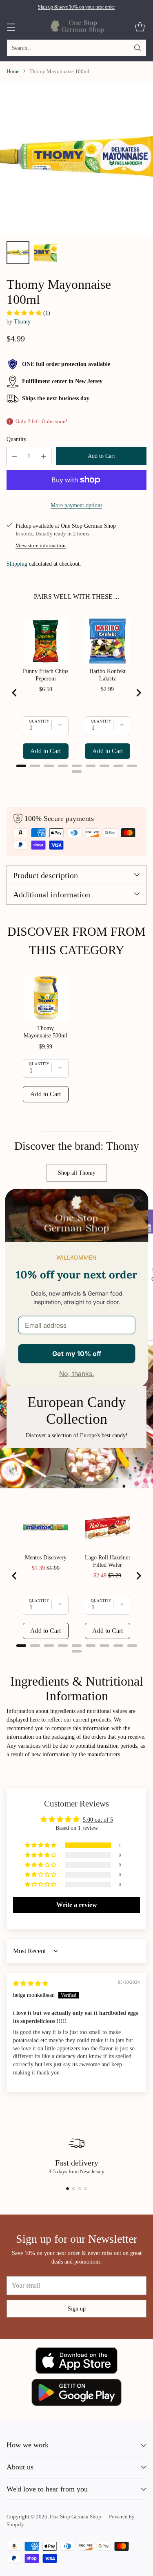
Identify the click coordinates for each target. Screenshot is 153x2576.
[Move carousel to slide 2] (74, 2189)
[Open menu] (11, 27)
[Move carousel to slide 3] (80, 2189)
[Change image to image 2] (46, 253)
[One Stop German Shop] (76, 27)
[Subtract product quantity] (14, 456)
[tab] (21, 766)
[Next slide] (138, 693)
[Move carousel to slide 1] (68, 2189)
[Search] (137, 48)
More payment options (76, 505)
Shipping (17, 564)
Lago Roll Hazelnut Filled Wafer (108, 1561)
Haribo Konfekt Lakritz (108, 675)
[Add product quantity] (44, 456)
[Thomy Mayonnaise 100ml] (76, 158)
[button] (25, 313)
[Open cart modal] (140, 27)
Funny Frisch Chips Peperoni (45, 675)
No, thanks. (77, 1374)
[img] (31, 1983)
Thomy (22, 321)
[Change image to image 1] (18, 253)
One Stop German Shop (75, 2517)
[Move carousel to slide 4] (86, 2189)
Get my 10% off (77, 1353)
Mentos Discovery (46, 1558)
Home (13, 71)
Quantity (17, 439)
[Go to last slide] (15, 693)
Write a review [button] (77, 1905)
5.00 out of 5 (98, 1820)
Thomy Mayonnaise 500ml (45, 1032)
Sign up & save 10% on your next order (76, 7)
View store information (41, 546)
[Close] (138, 1198)
